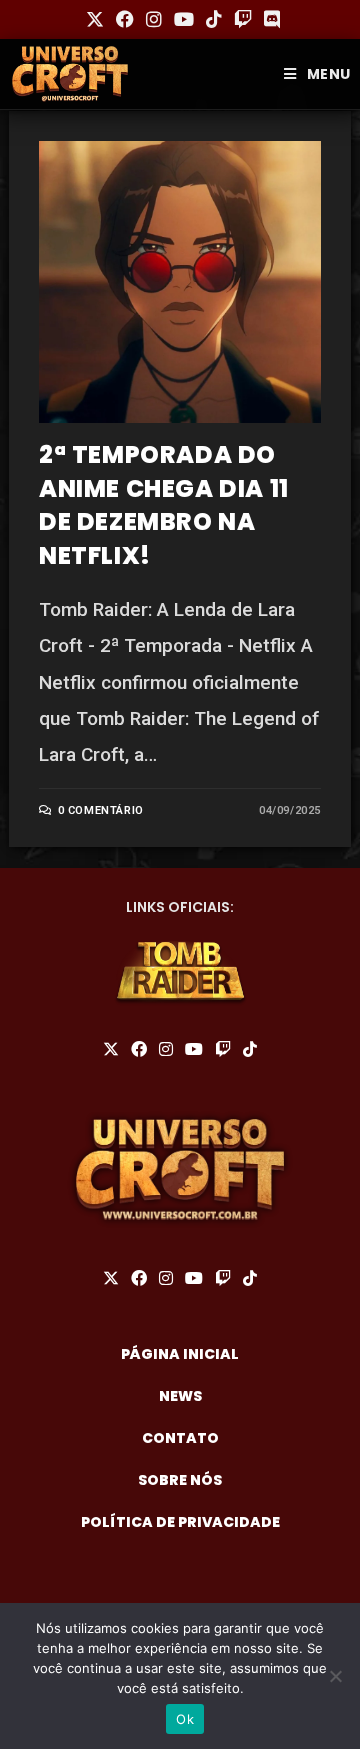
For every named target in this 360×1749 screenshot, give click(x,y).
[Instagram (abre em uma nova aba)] (154, 19)
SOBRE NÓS (180, 1480)
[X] (111, 1050)
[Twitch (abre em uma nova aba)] (243, 19)
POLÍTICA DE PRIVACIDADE (180, 1522)
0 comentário (101, 810)
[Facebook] (139, 1050)
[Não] (335, 1676)
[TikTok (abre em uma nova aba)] (214, 19)
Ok (185, 1719)
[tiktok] (250, 1050)
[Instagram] (166, 1050)
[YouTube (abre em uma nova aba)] (184, 19)
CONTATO (180, 1438)
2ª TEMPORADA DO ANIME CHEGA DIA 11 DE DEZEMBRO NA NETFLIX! (164, 505)
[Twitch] (223, 1050)
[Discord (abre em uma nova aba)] (269, 19)
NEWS (180, 1396)
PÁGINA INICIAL (180, 1354)
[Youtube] (194, 1050)
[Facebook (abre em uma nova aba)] (125, 19)
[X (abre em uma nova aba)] (95, 20)
